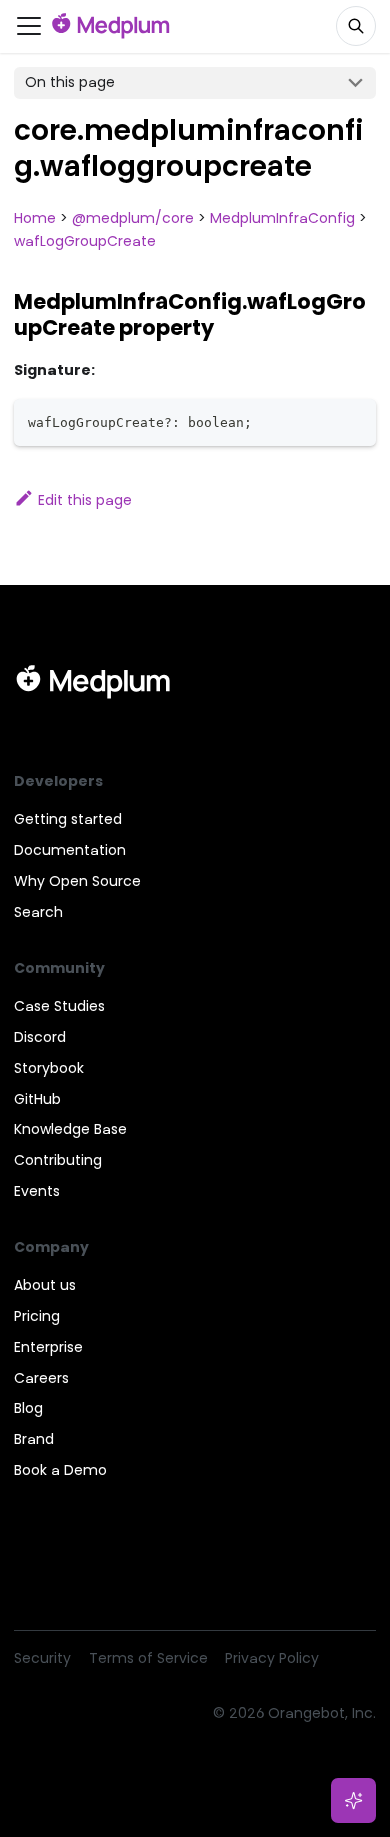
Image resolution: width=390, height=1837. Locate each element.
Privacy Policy (272, 1658)
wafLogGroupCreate (85, 241)
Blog (28, 1408)
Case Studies (59, 1006)
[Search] (356, 26)
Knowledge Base (70, 1129)
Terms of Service (148, 1658)
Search (38, 912)
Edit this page (85, 500)
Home (35, 218)
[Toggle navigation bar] (29, 26)
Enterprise (48, 1347)
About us (45, 1285)
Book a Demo (60, 1470)
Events (37, 1191)
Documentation (70, 850)
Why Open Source (77, 881)
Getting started (68, 819)
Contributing (58, 1160)
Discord (40, 1037)
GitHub (37, 1099)
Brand (34, 1439)
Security (42, 1658)
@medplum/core (133, 218)
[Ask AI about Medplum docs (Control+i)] (354, 1801)
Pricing (37, 1316)
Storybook (49, 1068)
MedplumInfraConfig (282, 218)
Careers (41, 1378)
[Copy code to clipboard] (354, 420)
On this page (70, 82)
